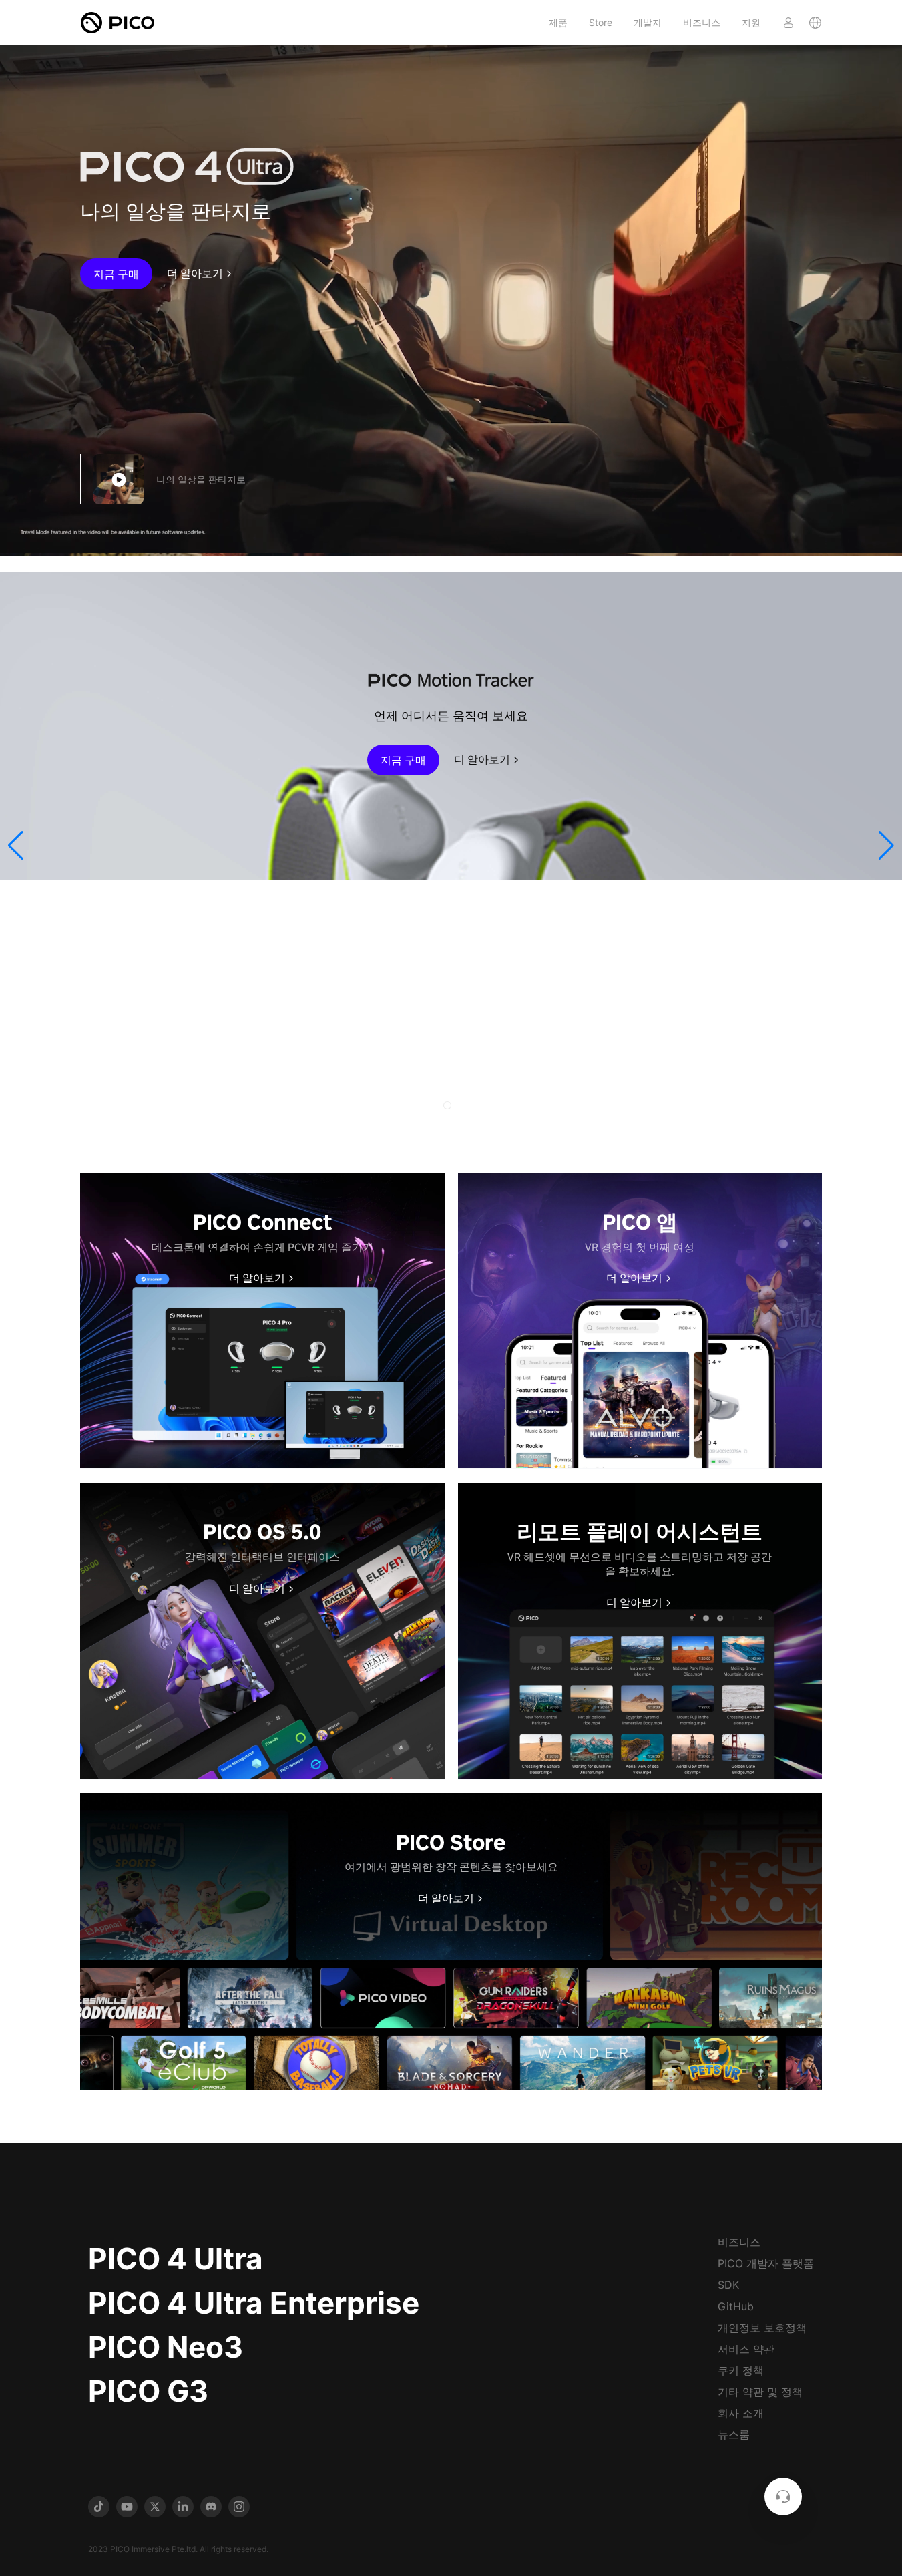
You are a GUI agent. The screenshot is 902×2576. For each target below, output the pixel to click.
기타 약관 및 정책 (760, 2392)
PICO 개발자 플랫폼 (766, 2263)
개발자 (648, 22)
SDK (728, 2285)
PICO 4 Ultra (176, 2259)
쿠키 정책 (741, 2370)
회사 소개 (741, 2413)
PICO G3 (148, 2391)
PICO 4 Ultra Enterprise (254, 2303)
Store (601, 22)
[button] (16, 846)
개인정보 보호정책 (762, 2328)
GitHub (736, 2306)
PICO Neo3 (166, 2347)
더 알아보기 (195, 274)
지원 (751, 22)
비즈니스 (702, 22)
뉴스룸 (734, 2434)
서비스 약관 (746, 2349)
